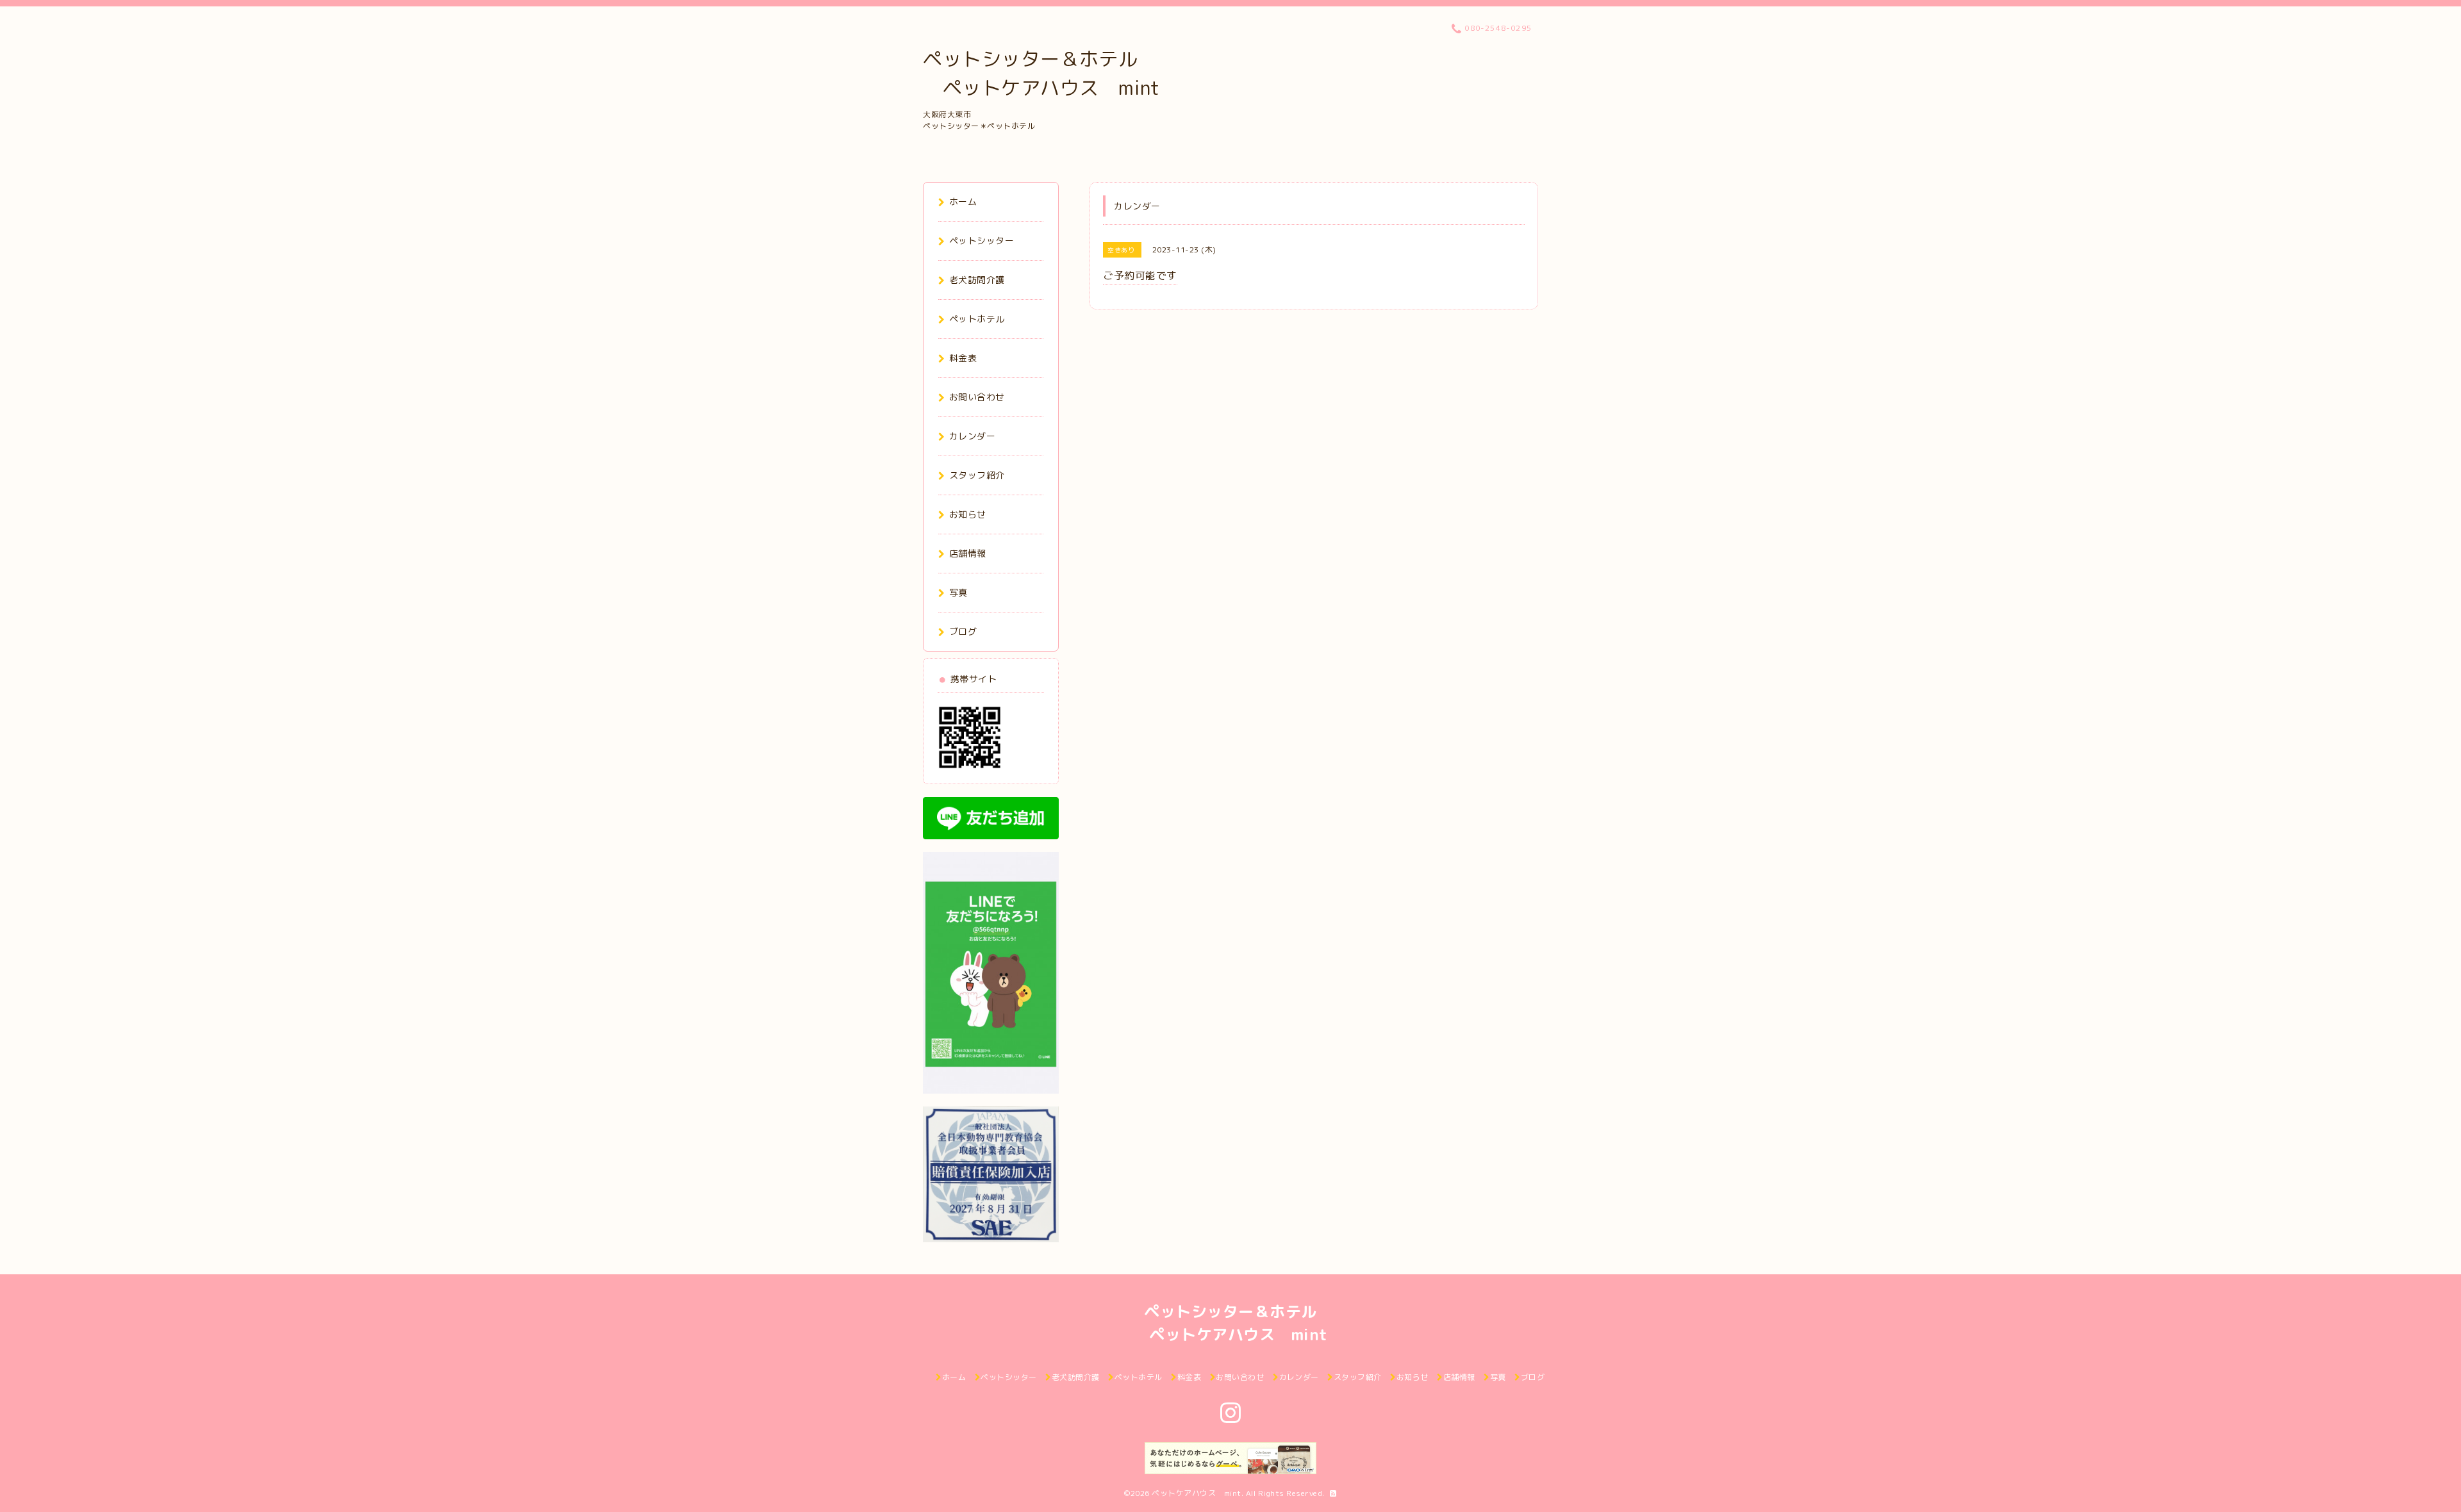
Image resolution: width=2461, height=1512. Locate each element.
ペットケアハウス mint (1197, 1493)
